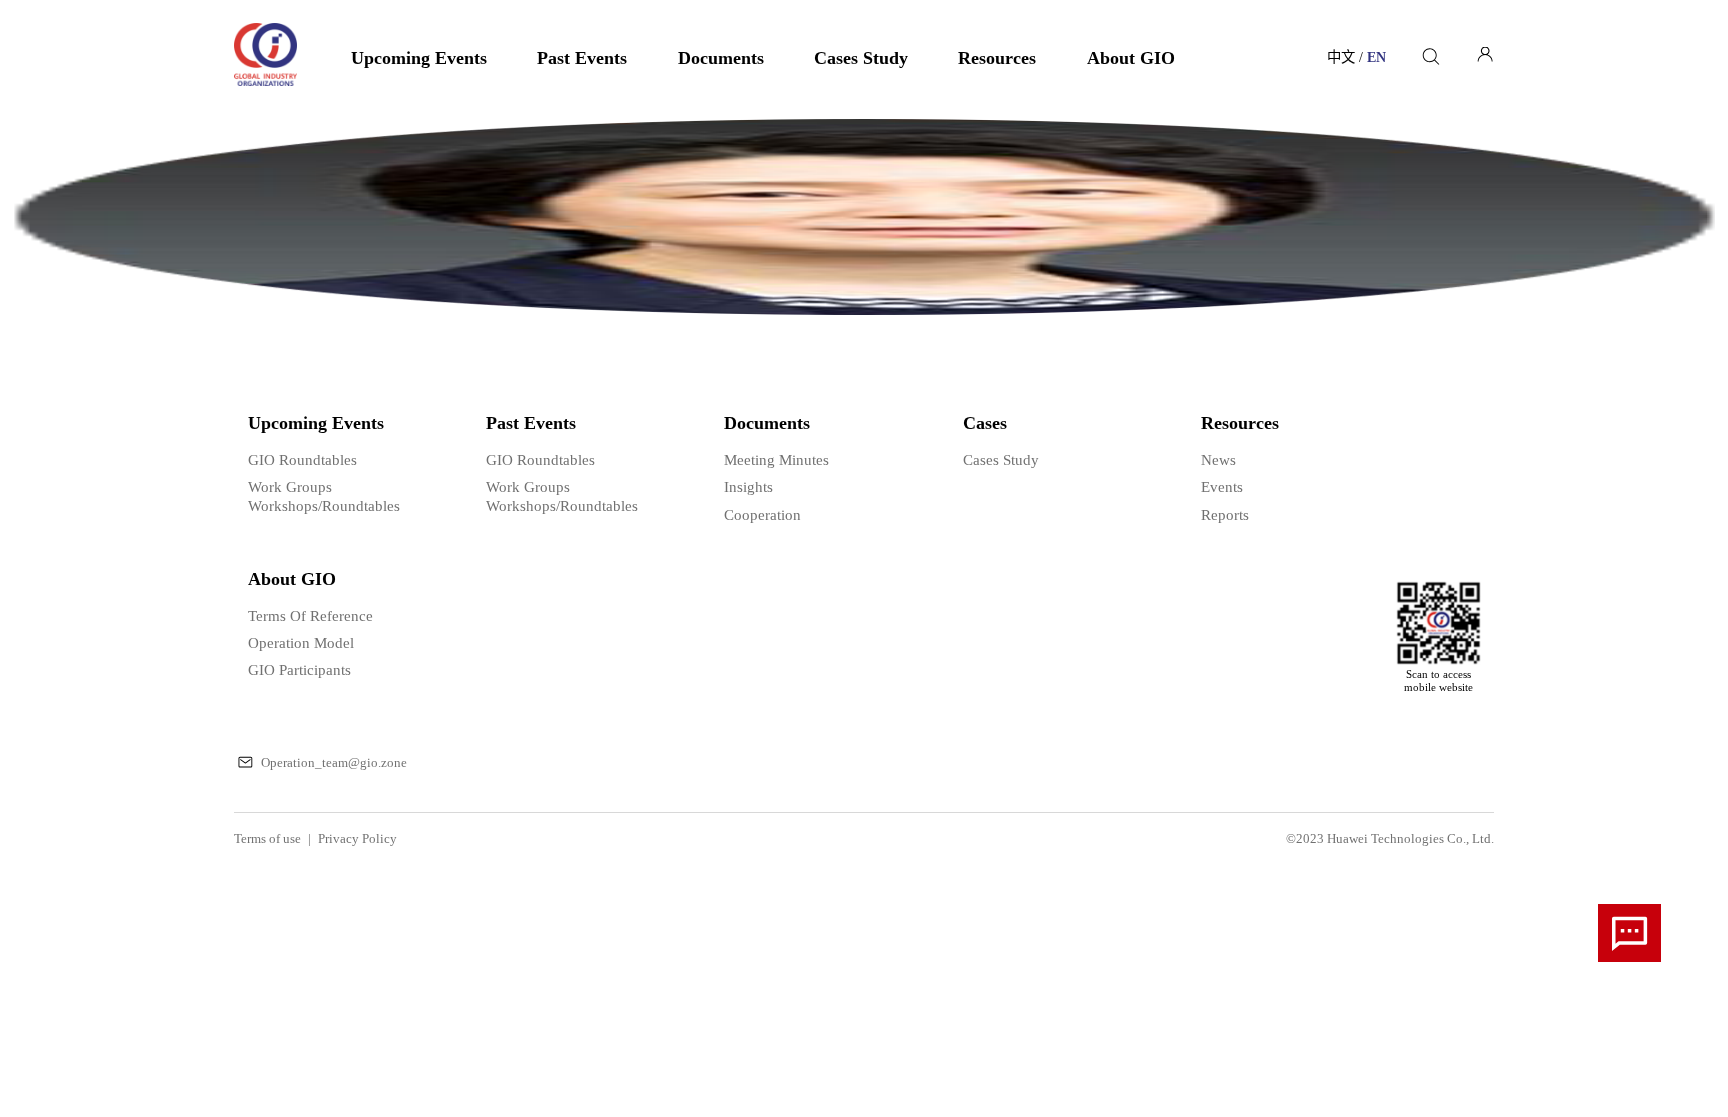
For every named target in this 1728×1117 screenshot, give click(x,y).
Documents (721, 58)
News (1218, 459)
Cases (985, 423)
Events (1222, 486)
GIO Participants (299, 669)
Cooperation (762, 514)
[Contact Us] (1629, 933)
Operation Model (301, 642)
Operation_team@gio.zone (334, 763)
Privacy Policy (357, 839)
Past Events (582, 58)
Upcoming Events (419, 58)
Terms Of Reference (310, 615)
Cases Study (861, 58)
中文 (1347, 58)
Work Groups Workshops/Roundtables (324, 495)
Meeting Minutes (776, 459)
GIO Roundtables (302, 459)
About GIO (1131, 58)
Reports (1225, 514)
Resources (997, 58)
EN (1376, 58)
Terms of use (272, 839)
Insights (748, 486)
